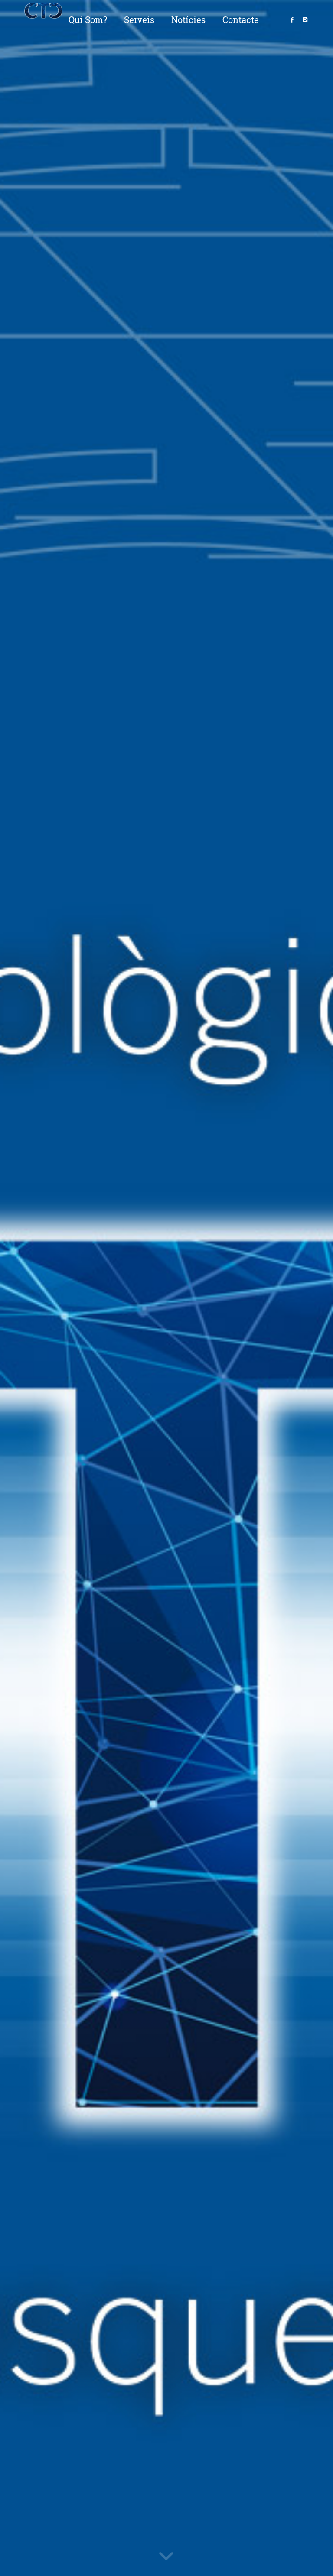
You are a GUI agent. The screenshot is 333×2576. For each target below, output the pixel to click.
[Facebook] (292, 19)
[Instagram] (305, 19)
